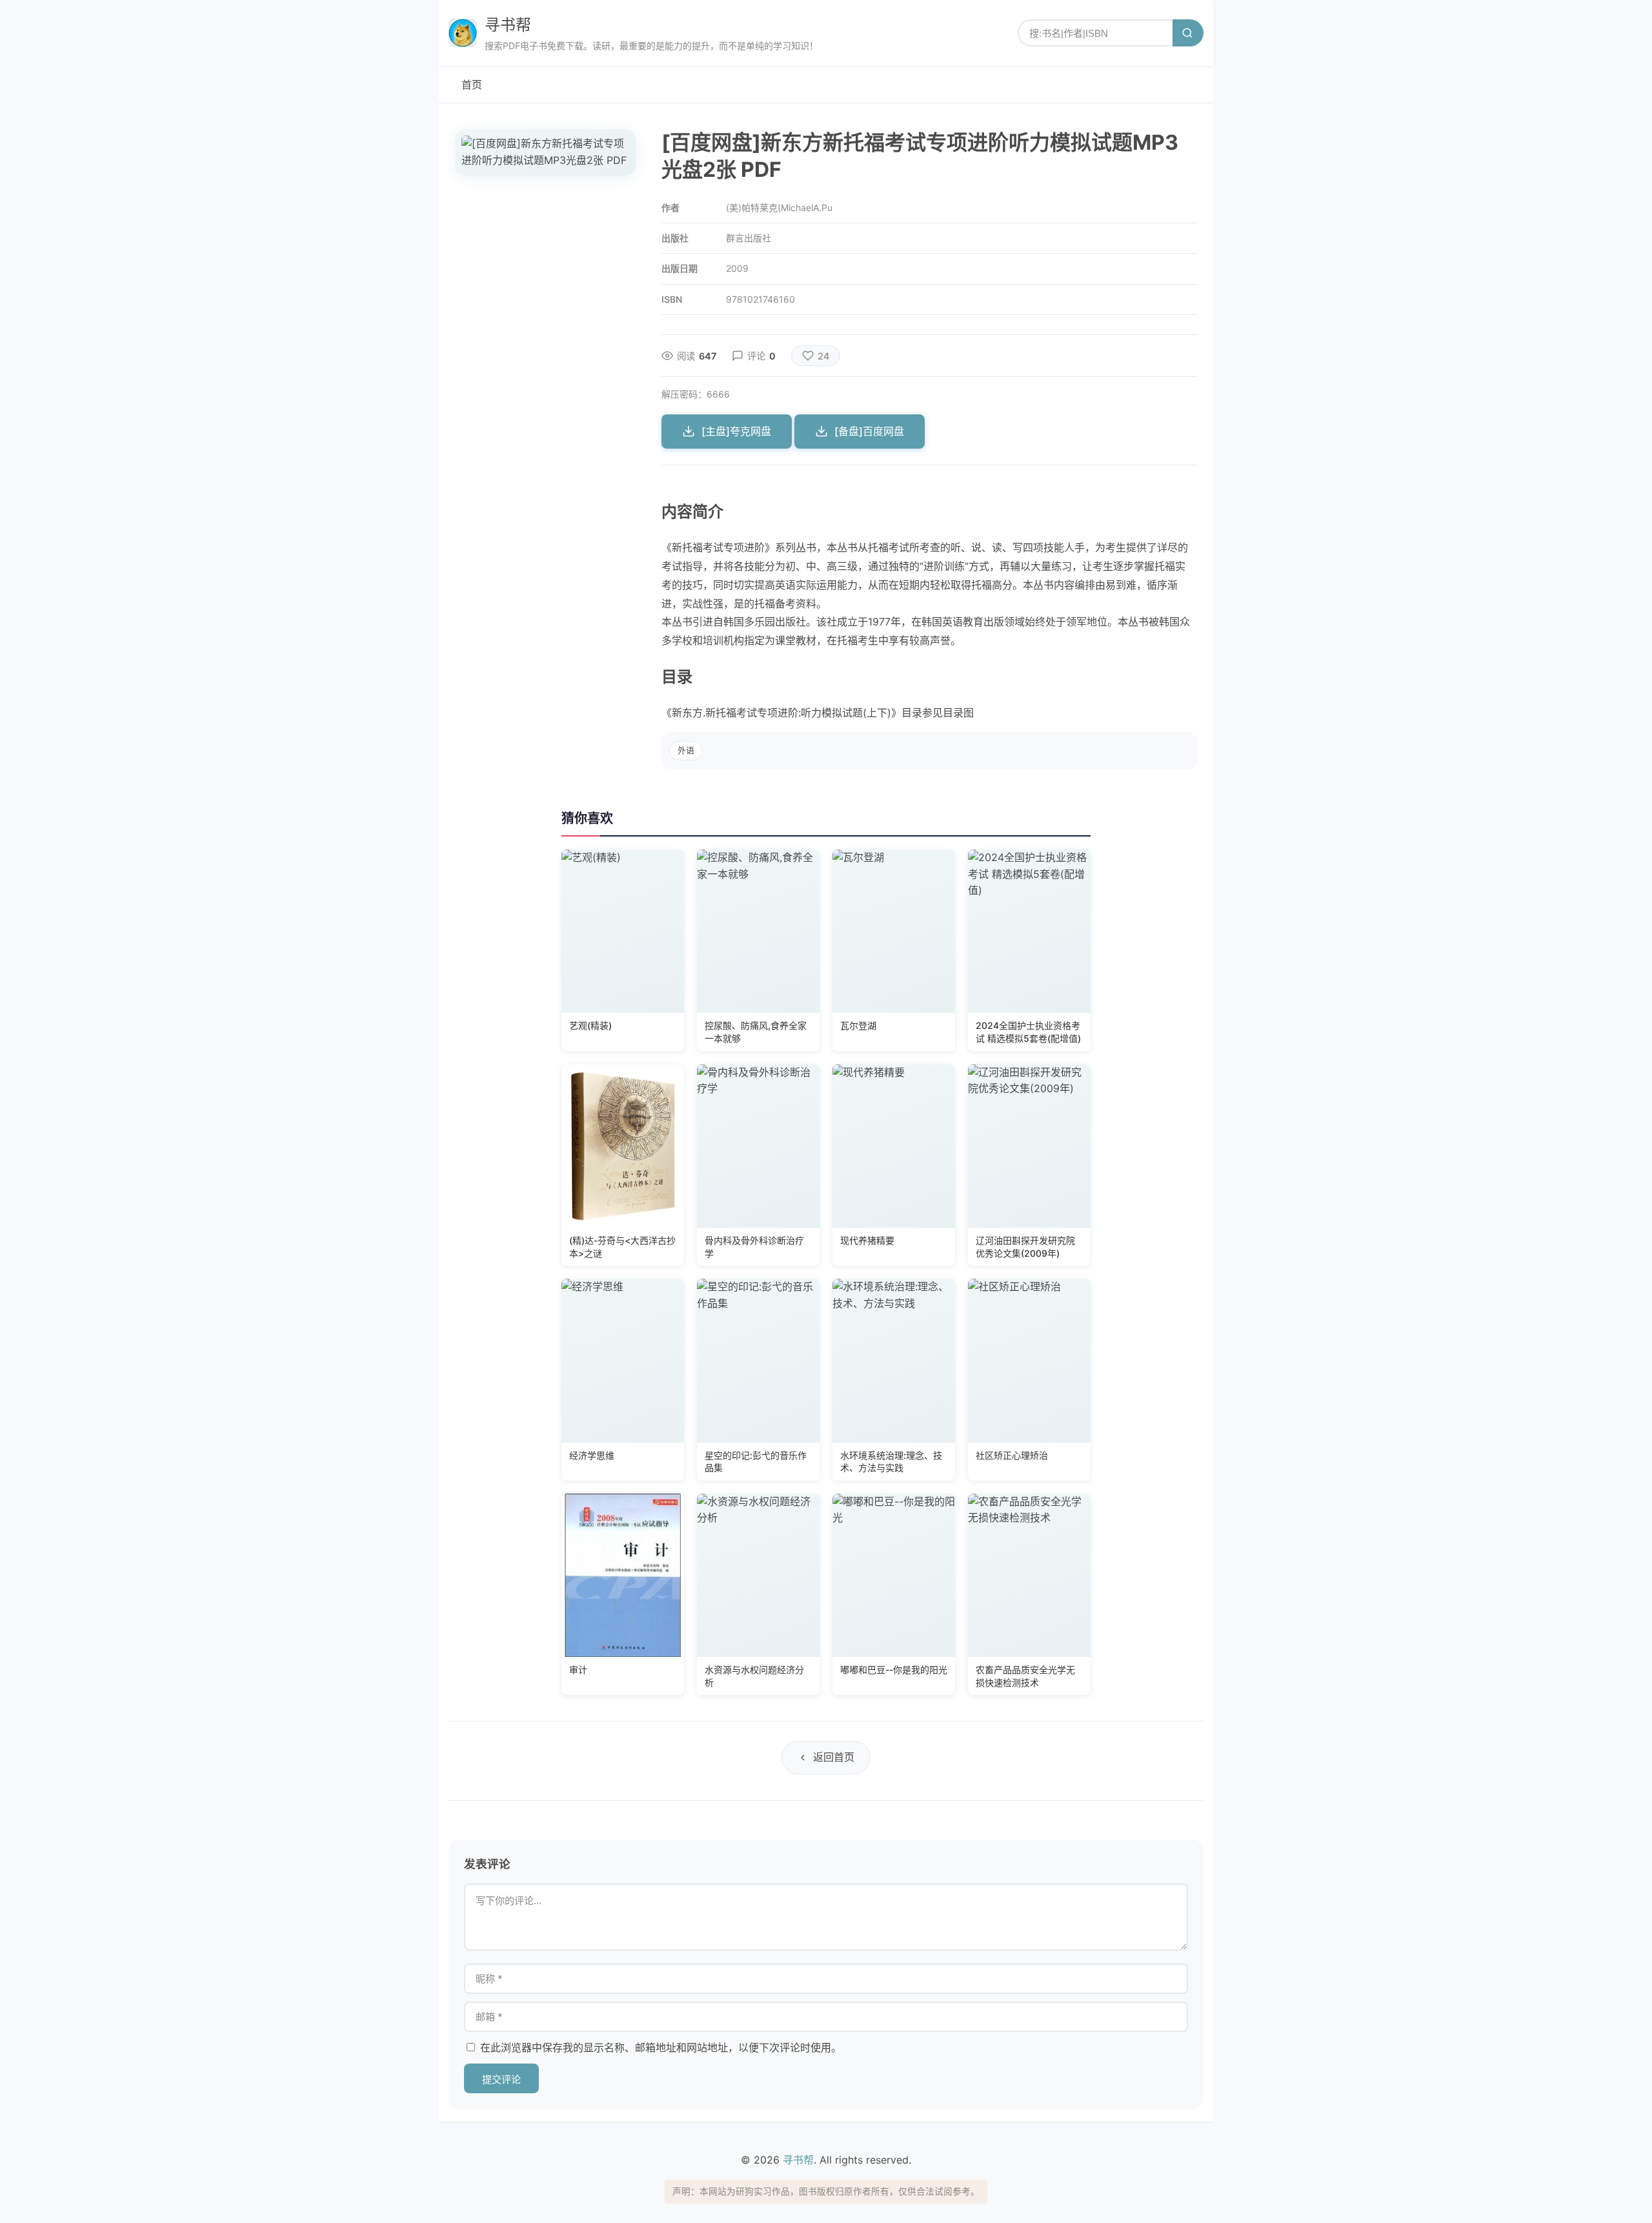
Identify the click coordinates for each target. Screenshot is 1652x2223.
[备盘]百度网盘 (869, 431)
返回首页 (834, 1757)
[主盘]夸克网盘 (736, 431)
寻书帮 (508, 25)
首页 (472, 85)
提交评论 (501, 2079)
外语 (686, 750)
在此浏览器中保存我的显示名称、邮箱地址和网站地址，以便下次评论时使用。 (661, 2047)
